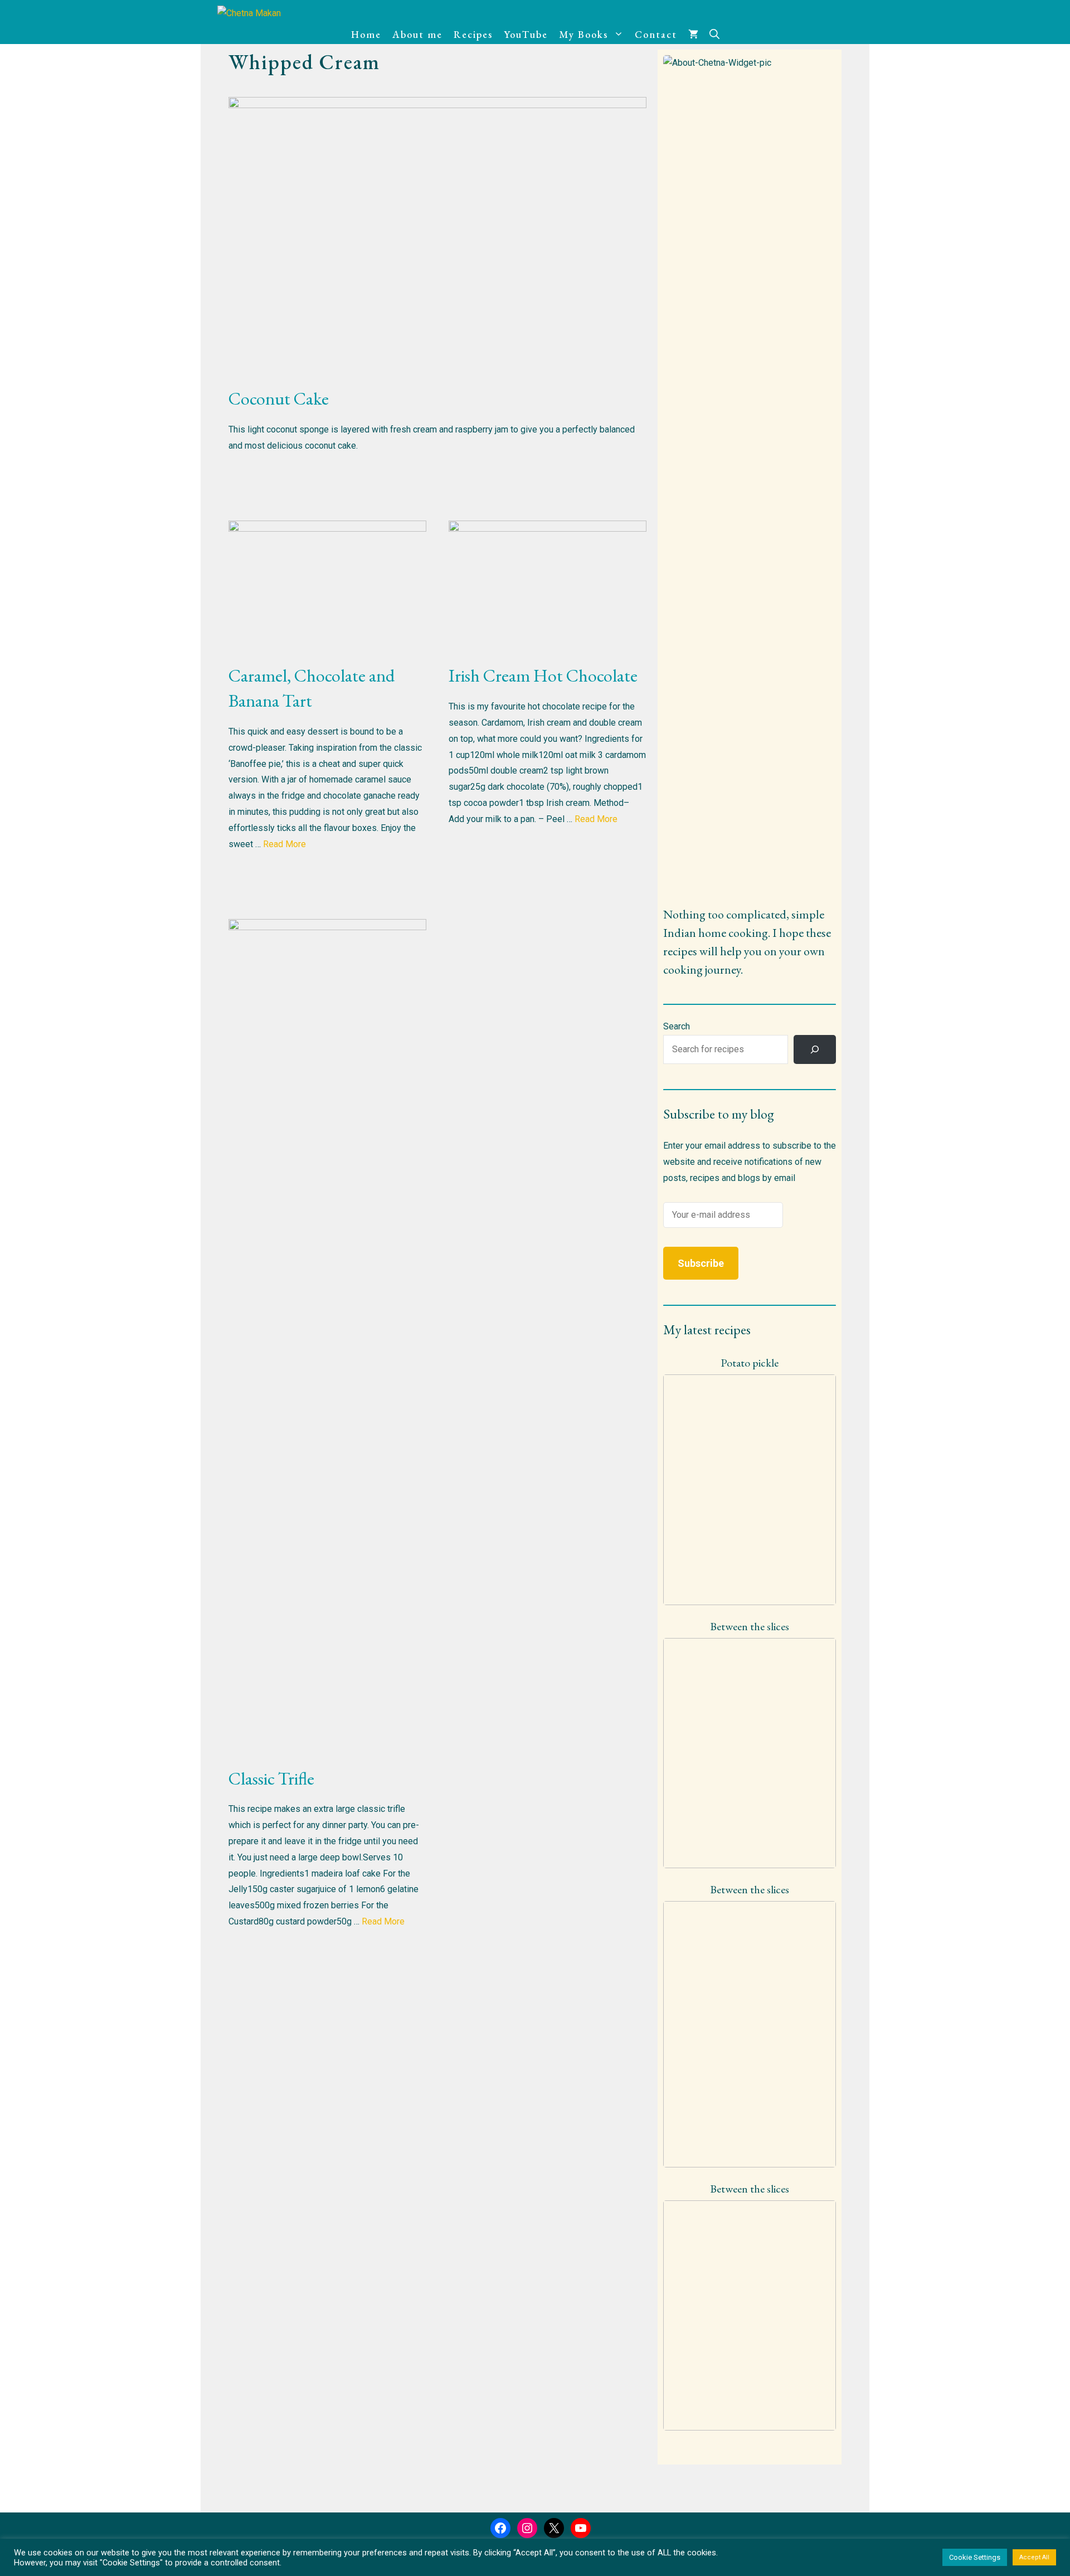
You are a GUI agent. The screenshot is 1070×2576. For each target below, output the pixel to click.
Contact (656, 34)
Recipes (473, 34)
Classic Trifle (271, 1778)
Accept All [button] (1034, 2557)
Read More (284, 844)
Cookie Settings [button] (975, 2557)
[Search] (815, 1049)
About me (417, 34)
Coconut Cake (279, 398)
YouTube (526, 34)
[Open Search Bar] (714, 35)
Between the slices (750, 1626)
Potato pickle (750, 1363)
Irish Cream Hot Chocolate (543, 675)
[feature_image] (750, 1489)
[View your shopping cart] (693, 35)
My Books (583, 34)
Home (366, 34)
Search (677, 1026)
